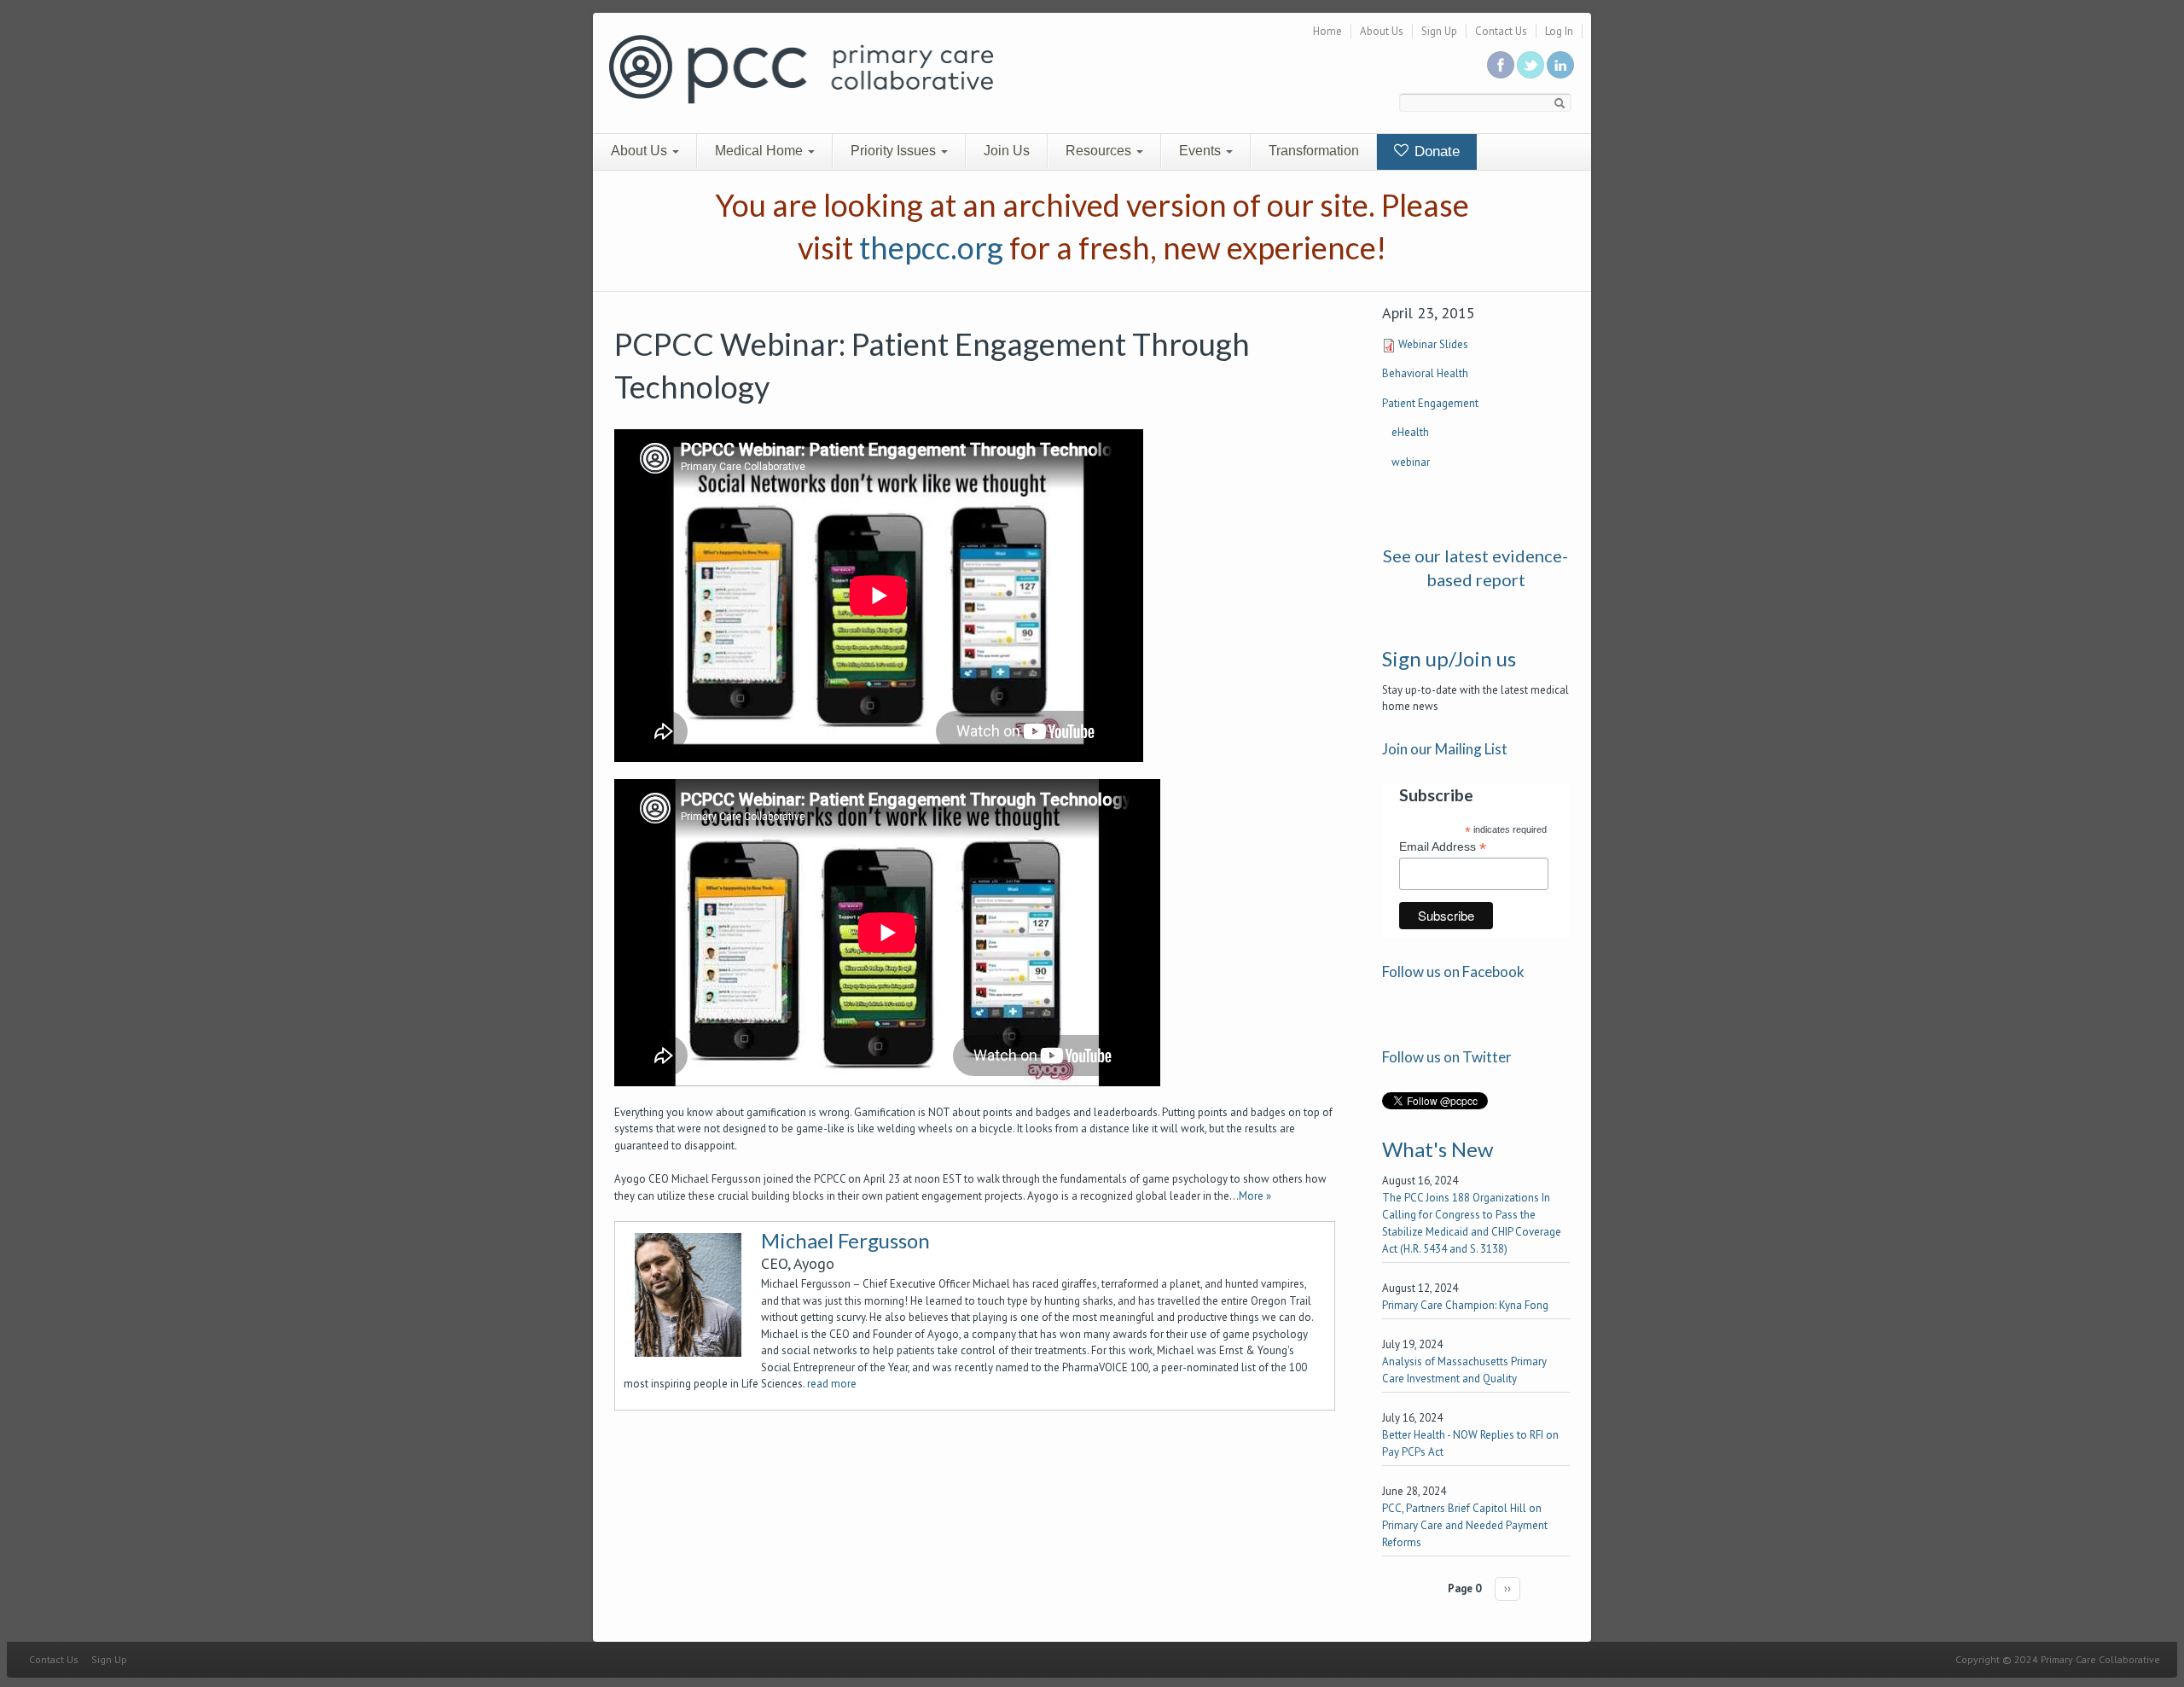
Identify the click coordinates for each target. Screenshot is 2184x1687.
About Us (1382, 31)
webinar (1411, 462)
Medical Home (761, 151)
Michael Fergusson (845, 1240)
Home (1327, 31)
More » (1255, 1196)
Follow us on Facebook (1453, 971)
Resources (1100, 151)
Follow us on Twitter (1531, 65)
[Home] (801, 68)
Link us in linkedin (1560, 65)
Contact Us (1501, 31)
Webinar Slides (1433, 344)
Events (1202, 151)
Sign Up (1439, 31)
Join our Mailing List (1445, 749)
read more (832, 1384)
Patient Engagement (1430, 403)
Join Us (1007, 151)
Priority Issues (895, 151)
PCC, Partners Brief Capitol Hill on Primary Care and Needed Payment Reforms (1465, 1525)
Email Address (1443, 847)
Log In (1559, 31)
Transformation (1314, 151)
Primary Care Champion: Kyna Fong (1465, 1305)
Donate (1435, 151)
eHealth (1410, 432)
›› (1507, 1588)
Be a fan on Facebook (1501, 65)
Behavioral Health (1425, 373)
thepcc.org (931, 247)
